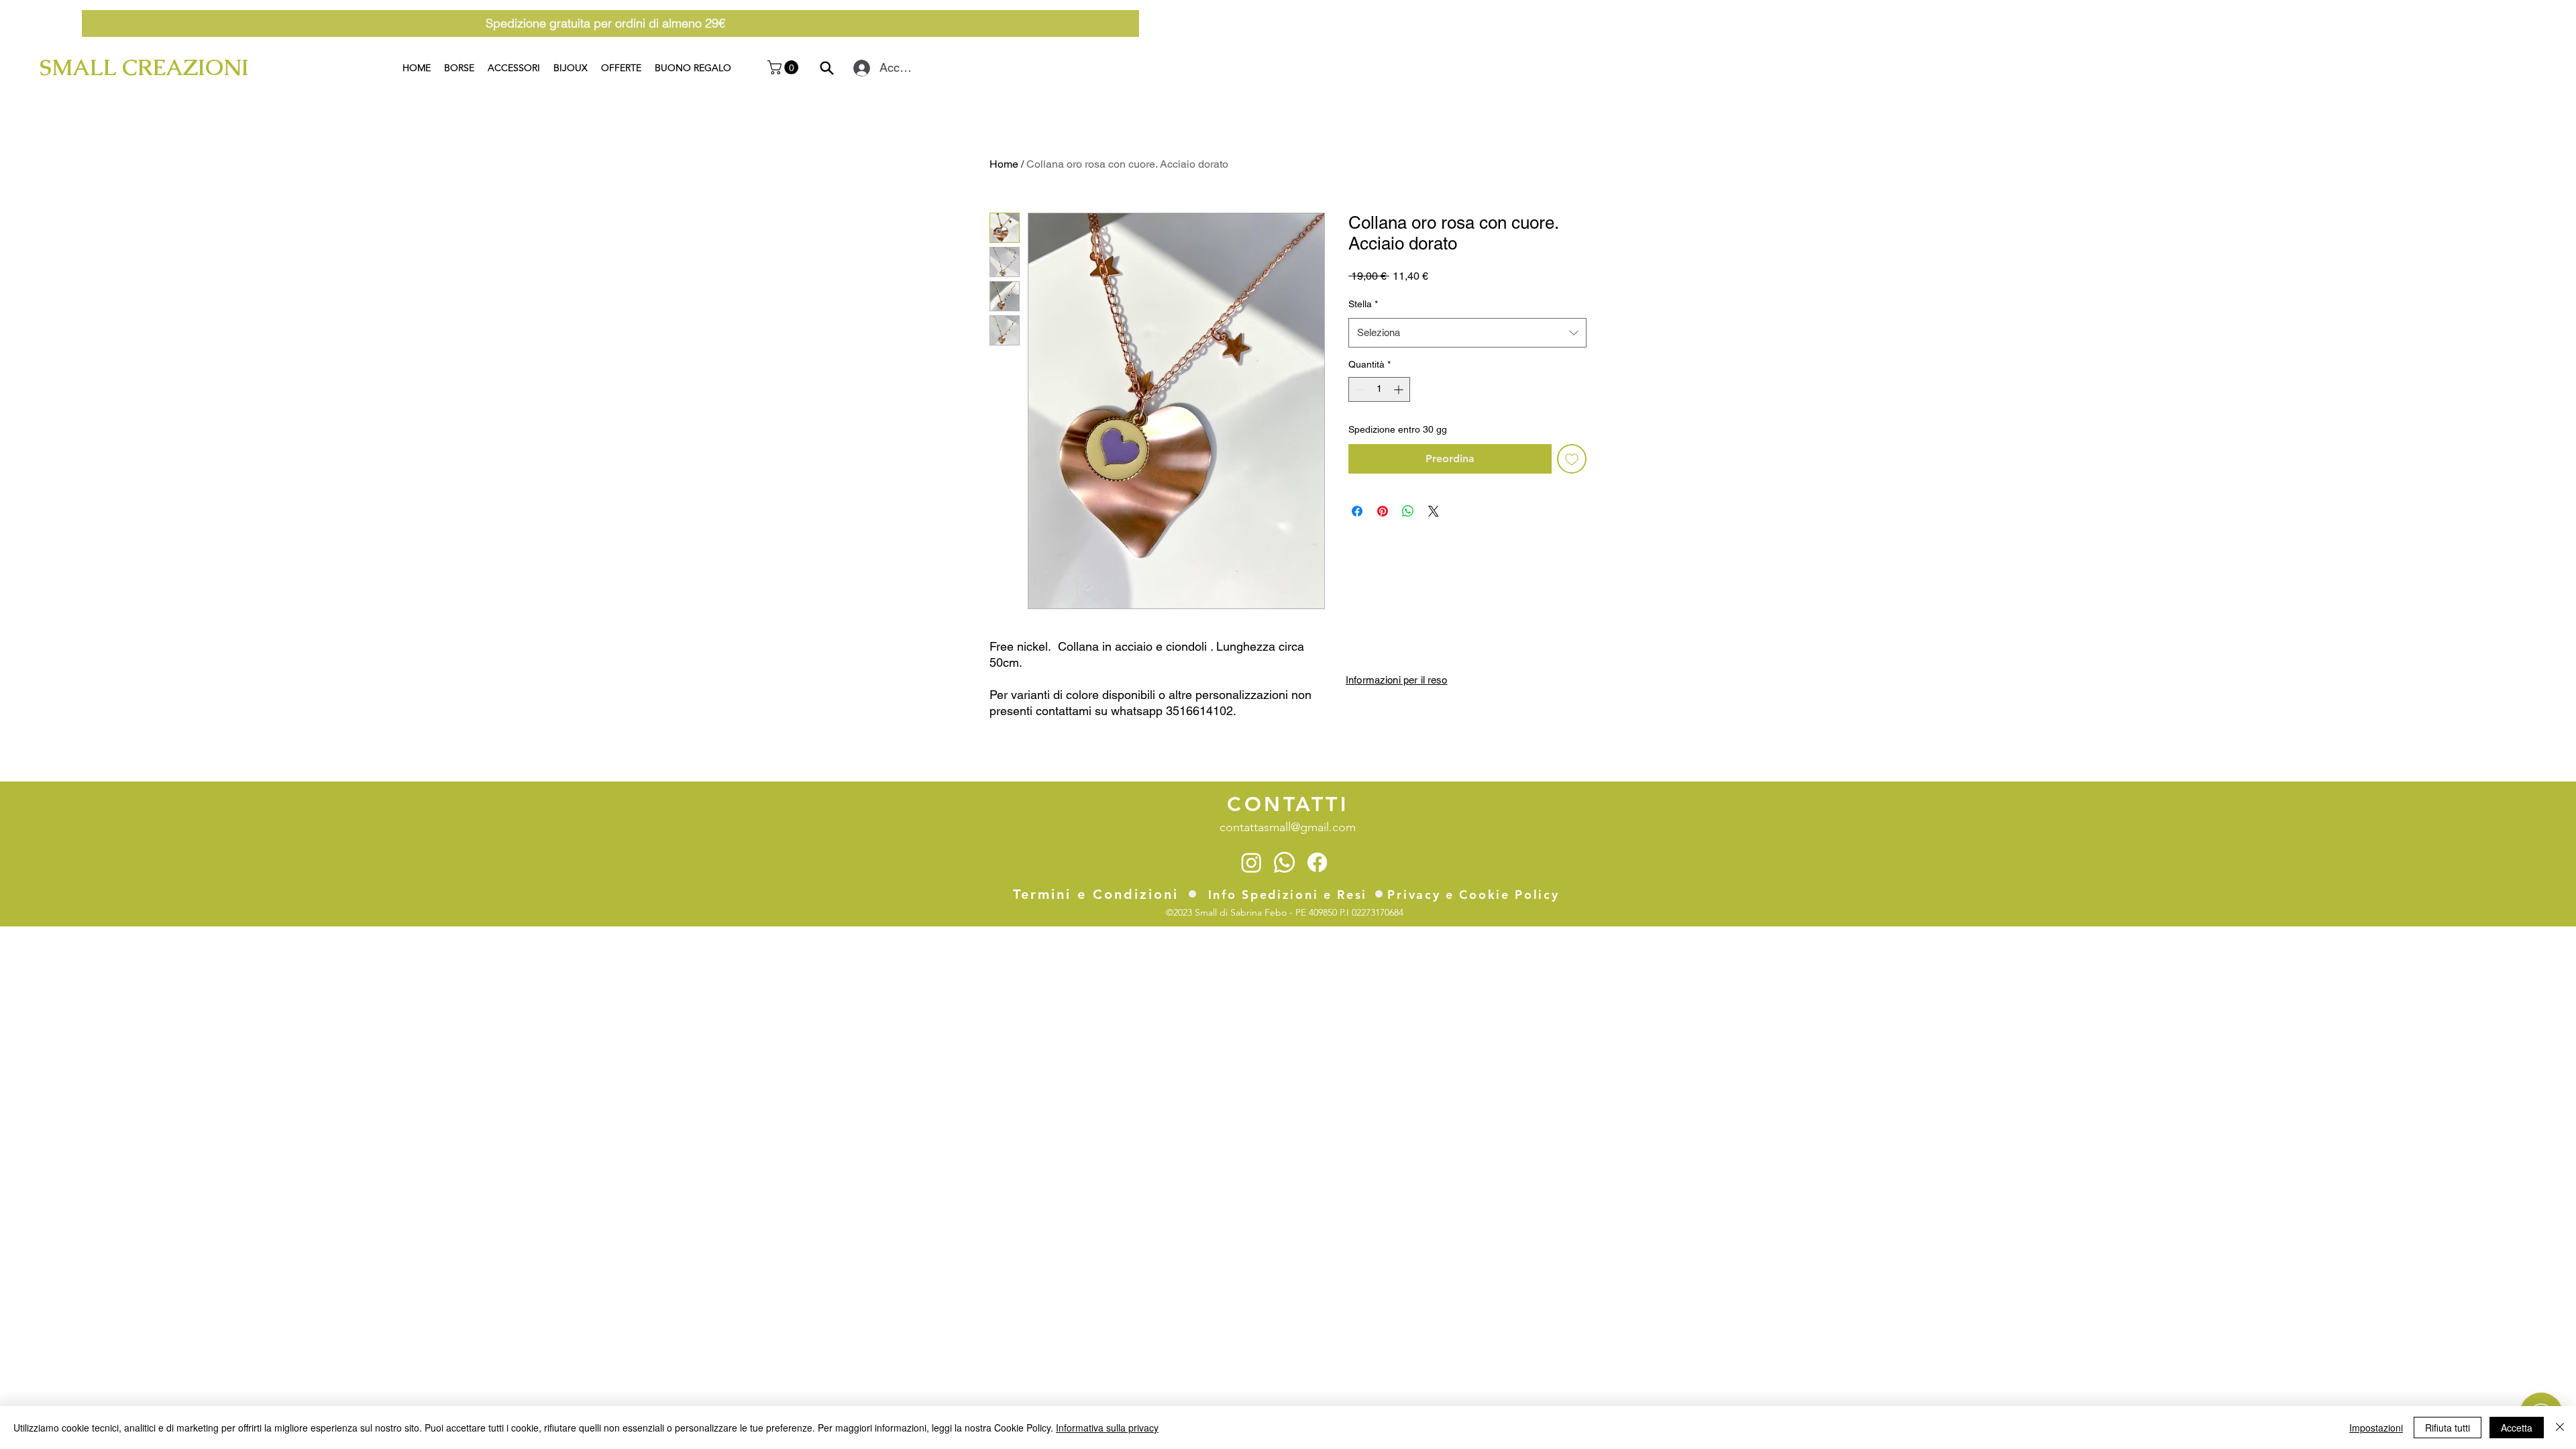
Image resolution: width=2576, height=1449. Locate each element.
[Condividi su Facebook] (1357, 511)
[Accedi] (859, 68)
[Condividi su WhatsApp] (1408, 511)
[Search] (827, 68)
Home (1004, 164)
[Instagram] (1251, 862)
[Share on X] (1434, 511)
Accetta (2517, 1428)
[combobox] (1467, 333)
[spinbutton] (1379, 389)
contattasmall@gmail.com (1288, 827)
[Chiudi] (2560, 1428)
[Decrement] (1359, 389)
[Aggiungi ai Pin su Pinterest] (1383, 511)
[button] (785, 67)
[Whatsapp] (1284, 862)
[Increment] (1400, 389)
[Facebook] (1317, 862)
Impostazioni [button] (2376, 1428)
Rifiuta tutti (2448, 1428)
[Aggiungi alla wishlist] (1572, 459)
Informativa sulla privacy (1107, 1428)
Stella (1363, 304)
